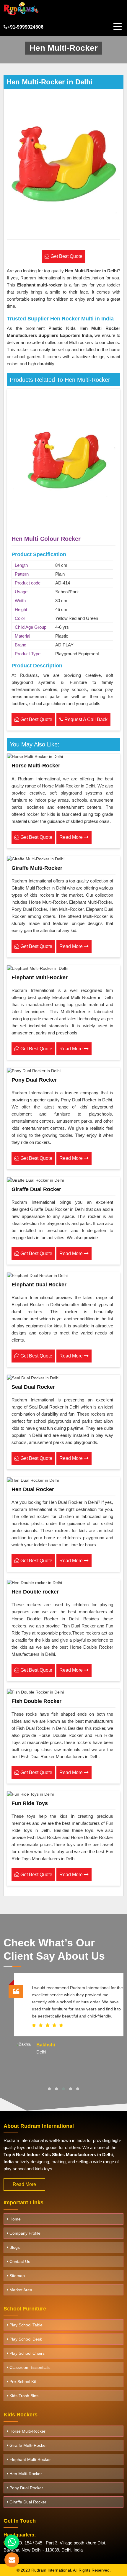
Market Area (20, 2290)
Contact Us (19, 2261)
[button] (49, 2089)
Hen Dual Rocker (33, 1489)
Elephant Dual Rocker (39, 1285)
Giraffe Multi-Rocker (37, 868)
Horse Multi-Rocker (36, 766)
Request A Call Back (85, 719)
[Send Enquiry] (12, 2560)
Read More (72, 837)
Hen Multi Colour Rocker (46, 539)
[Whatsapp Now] (12, 2542)
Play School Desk (25, 2339)
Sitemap (17, 2276)
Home (14, 2219)
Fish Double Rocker (36, 1701)
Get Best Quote (36, 719)
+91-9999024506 (25, 27)
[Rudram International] (21, 8)
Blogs (14, 2247)
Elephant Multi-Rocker (40, 977)
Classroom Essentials (29, 2367)
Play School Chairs (26, 2353)
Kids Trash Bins (23, 2396)
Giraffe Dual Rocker (36, 1189)
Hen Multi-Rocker (25, 2474)
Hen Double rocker (35, 1592)
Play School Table (25, 2325)
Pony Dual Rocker (34, 1080)
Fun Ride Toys (30, 1803)
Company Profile (24, 2233)
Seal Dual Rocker (33, 1387)
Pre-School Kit (22, 2382)
